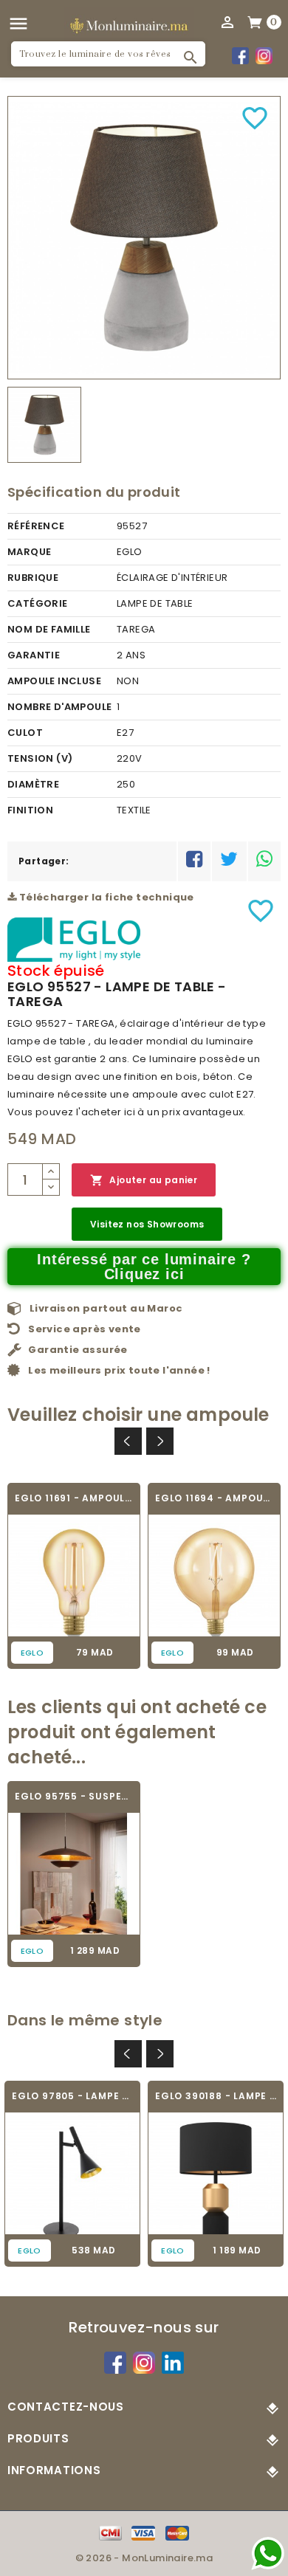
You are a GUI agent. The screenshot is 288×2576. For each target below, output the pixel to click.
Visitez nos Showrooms (147, 1224)
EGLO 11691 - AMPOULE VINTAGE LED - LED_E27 (74, 1498)
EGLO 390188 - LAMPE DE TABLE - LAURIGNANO (216, 2096)
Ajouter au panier (144, 1180)
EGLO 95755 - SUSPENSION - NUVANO (74, 1796)
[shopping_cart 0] (256, 21)
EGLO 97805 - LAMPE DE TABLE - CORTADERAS (72, 2096)
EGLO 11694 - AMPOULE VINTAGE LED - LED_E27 (214, 1498)
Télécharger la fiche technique (105, 897)
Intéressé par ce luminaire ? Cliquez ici (144, 1267)
